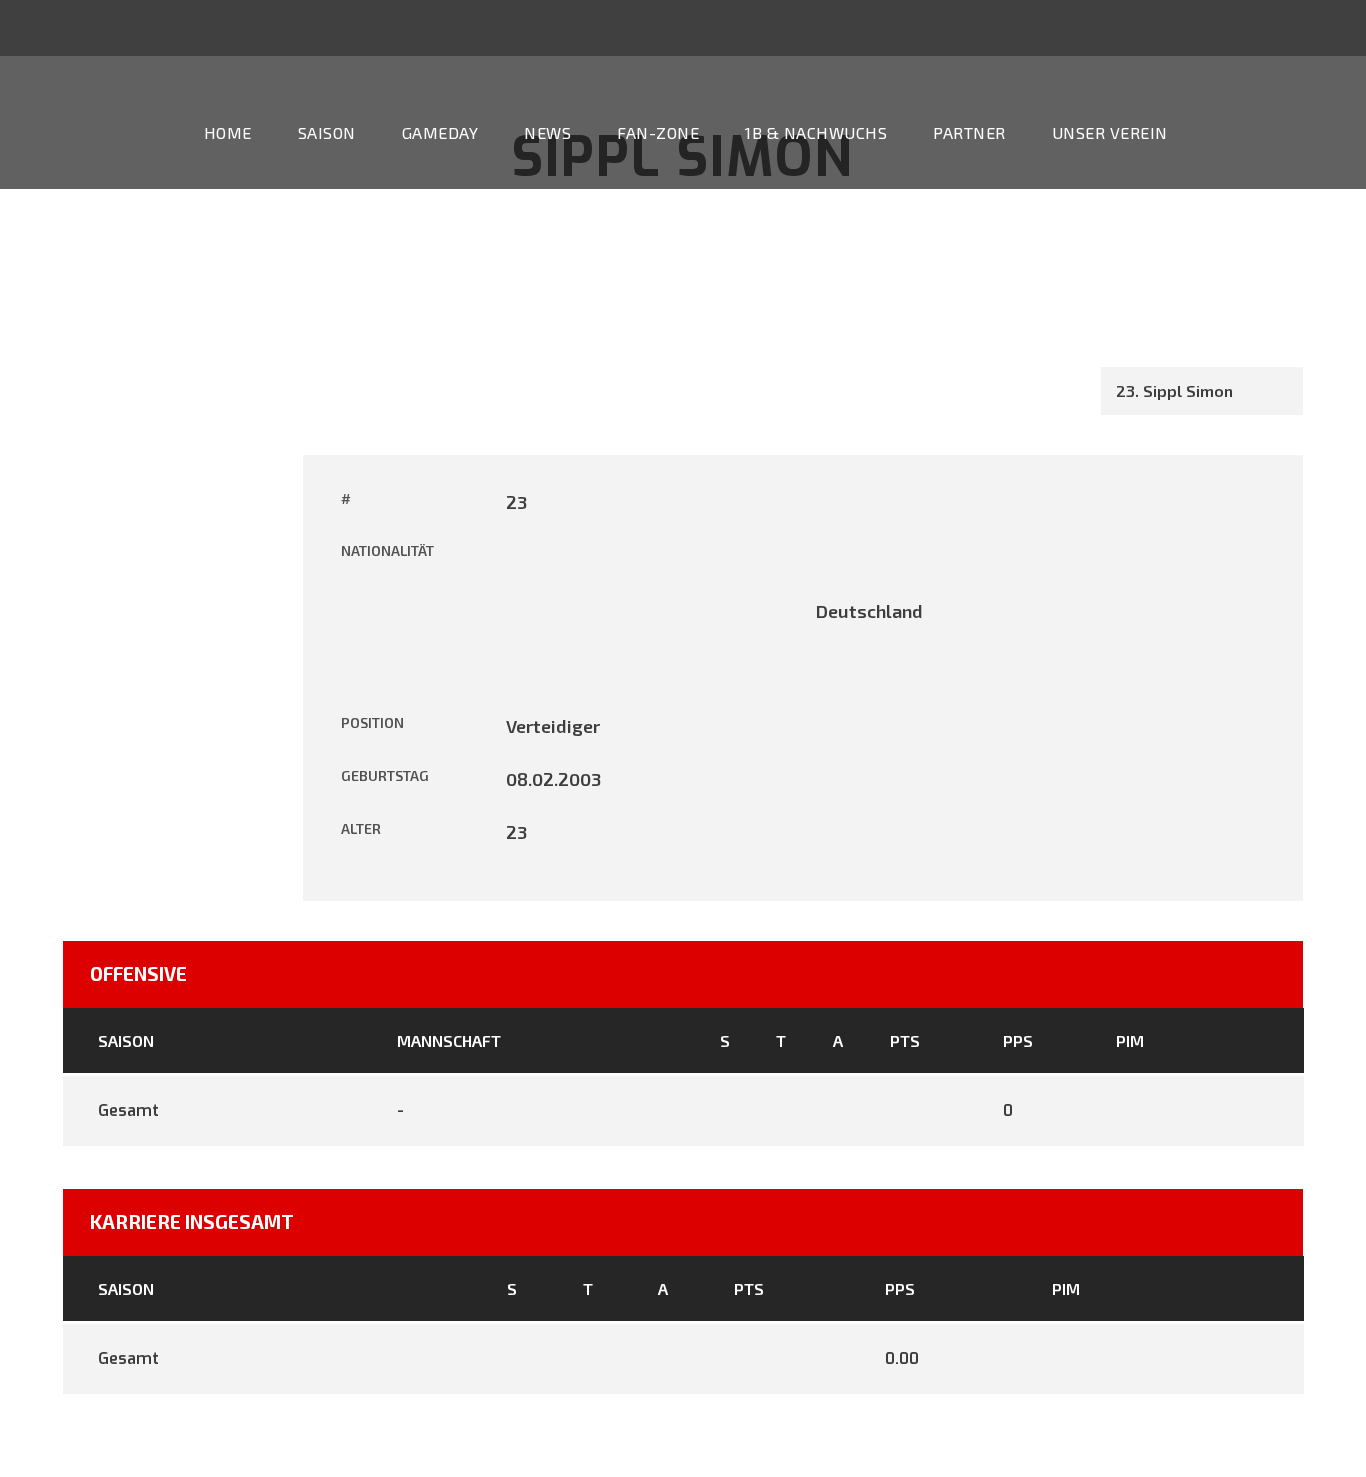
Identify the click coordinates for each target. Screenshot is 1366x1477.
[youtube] (1288, 27)
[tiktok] (1177, 27)
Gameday (440, 132)
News (547, 132)
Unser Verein (1110, 132)
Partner (969, 132)
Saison (327, 132)
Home (228, 132)
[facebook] (1251, 27)
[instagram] (1325, 27)
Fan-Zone (658, 132)
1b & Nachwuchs (816, 132)
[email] (1214, 27)
